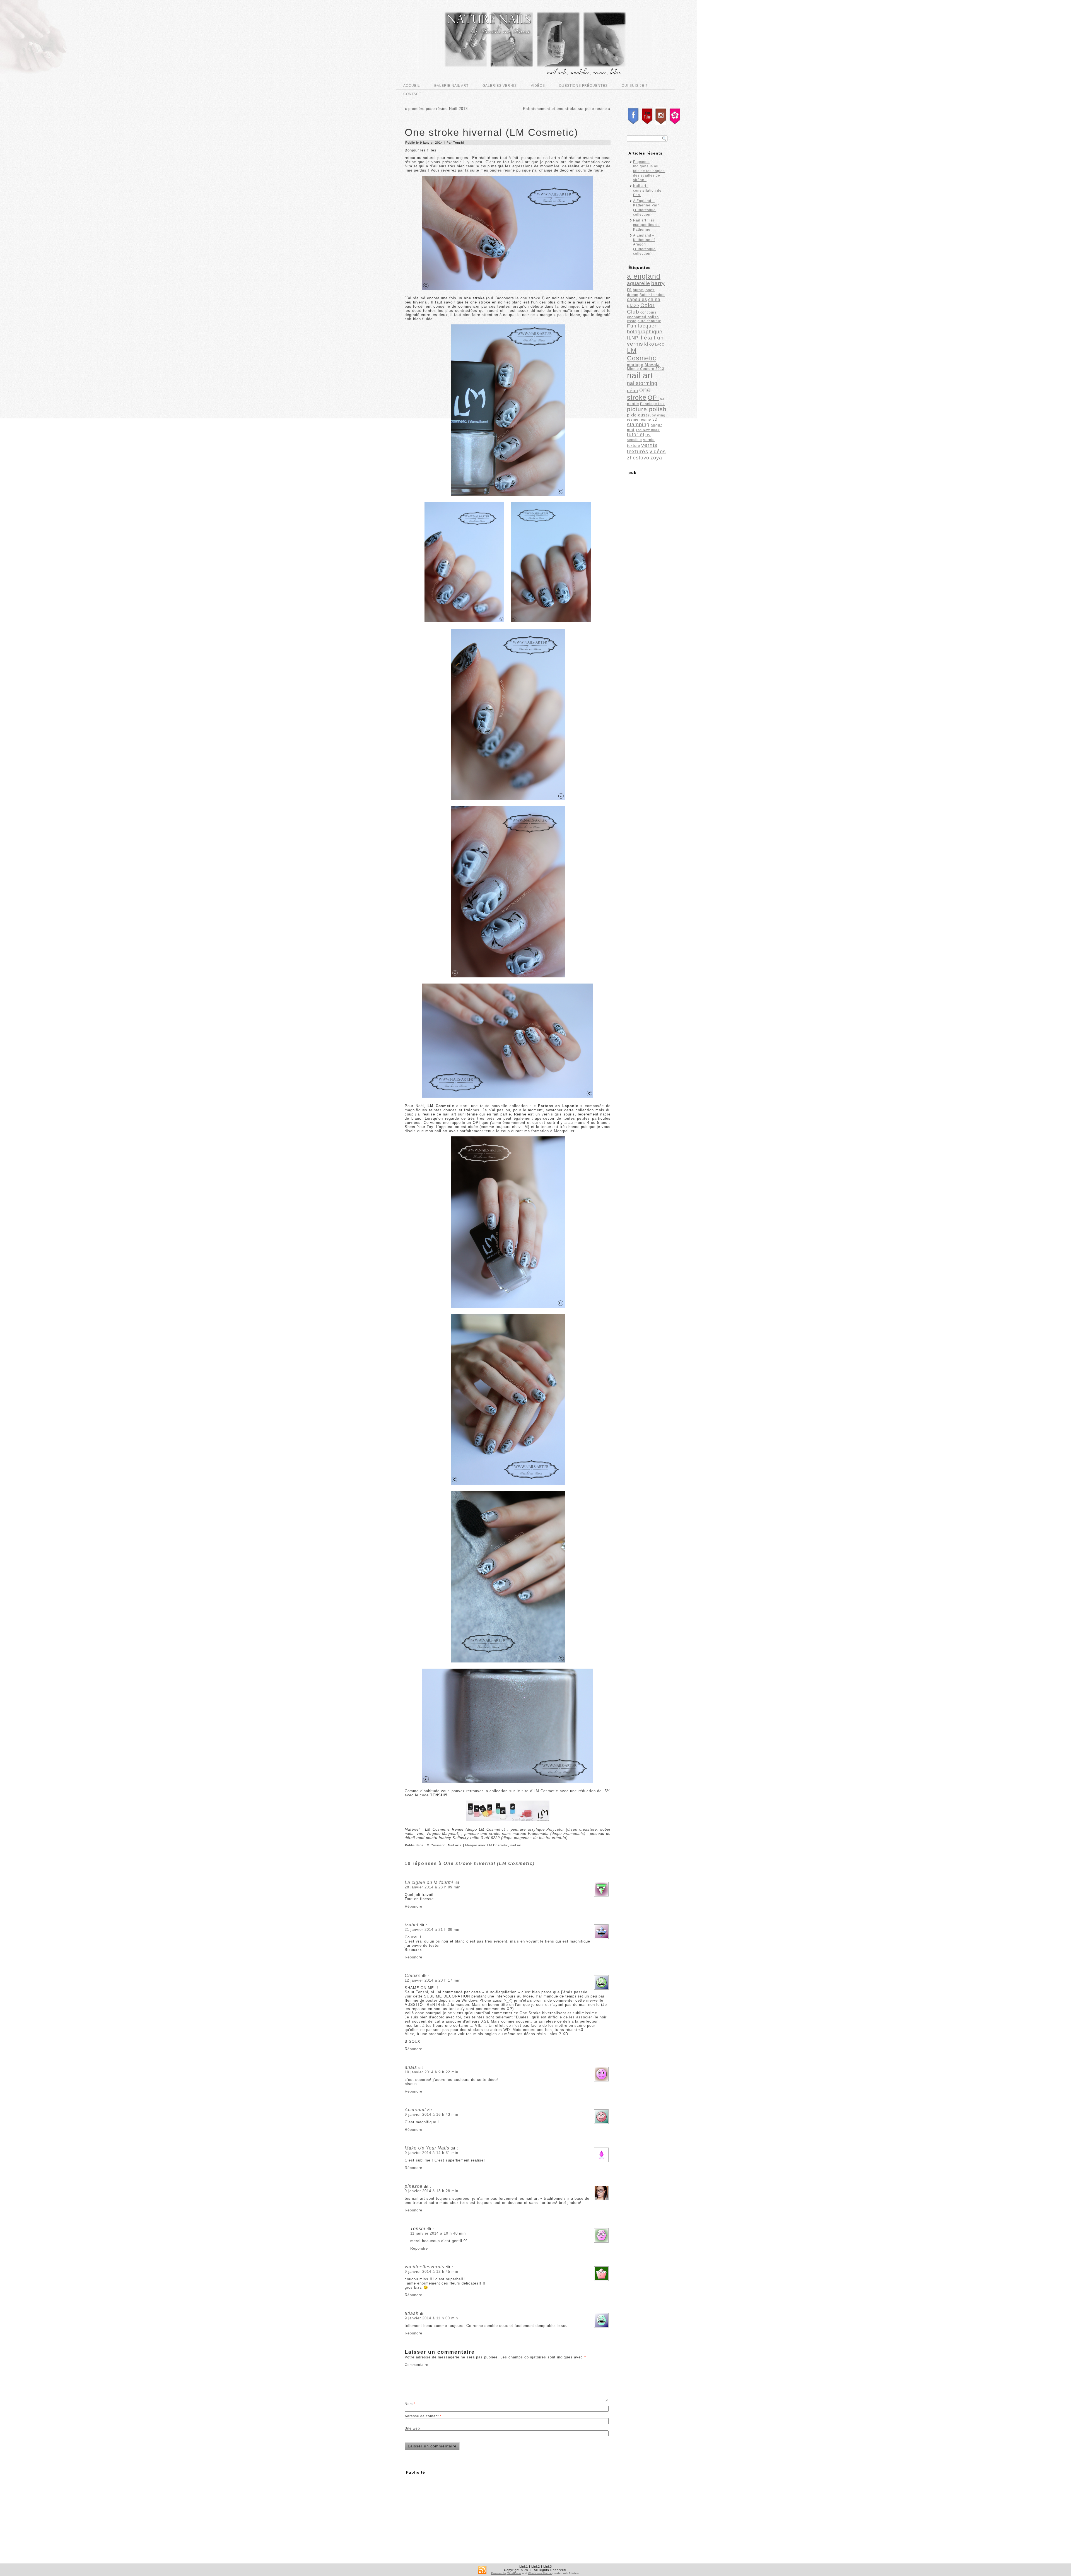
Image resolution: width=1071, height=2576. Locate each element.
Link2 (536, 2567)
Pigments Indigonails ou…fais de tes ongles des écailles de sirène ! (649, 171)
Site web (412, 2428)
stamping (638, 424)
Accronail (415, 2110)
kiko (649, 344)
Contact (412, 94)
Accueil (412, 86)
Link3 (548, 2567)
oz (662, 399)
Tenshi (459, 143)
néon (633, 391)
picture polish (647, 409)
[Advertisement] (451, 2516)
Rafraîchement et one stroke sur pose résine (565, 109)
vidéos (658, 452)
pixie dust (637, 415)
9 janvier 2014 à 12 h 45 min (431, 2272)
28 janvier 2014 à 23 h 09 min (433, 1887)
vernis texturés (642, 448)
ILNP (633, 338)
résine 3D (648, 419)
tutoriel (636, 435)
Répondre (413, 1906)
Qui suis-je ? (635, 86)
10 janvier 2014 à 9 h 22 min (431, 2072)
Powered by (499, 2573)
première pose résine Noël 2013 (438, 109)
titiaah (412, 2313)
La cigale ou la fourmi (429, 1882)
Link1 (524, 2567)
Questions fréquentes (583, 86)
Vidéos (538, 86)
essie (632, 321)
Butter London (652, 295)
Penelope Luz (652, 404)
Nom (410, 2404)
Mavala (652, 364)
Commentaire (417, 2365)
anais (411, 2067)
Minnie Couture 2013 (646, 369)
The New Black (648, 430)
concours (648, 312)
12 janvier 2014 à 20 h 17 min (433, 1980)
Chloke (413, 1976)
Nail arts (455, 1845)
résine (633, 419)
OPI (653, 398)
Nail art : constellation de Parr (647, 190)
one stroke (639, 394)
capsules (637, 299)
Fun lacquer (642, 326)
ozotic (633, 404)
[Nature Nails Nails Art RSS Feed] (482, 2570)
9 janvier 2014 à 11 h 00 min (431, 2318)
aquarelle (639, 283)
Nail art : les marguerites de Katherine (647, 225)
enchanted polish (643, 317)
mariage (635, 365)
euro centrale (649, 321)
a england (644, 276)
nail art (516, 1845)
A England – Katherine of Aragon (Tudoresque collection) (644, 244)
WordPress (514, 2573)
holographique (645, 332)
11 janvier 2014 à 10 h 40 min (438, 2233)
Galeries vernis (500, 86)
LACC (660, 344)
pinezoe (414, 2186)
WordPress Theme (540, 2573)
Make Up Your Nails (427, 2148)
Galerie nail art (451, 86)
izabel (412, 1925)
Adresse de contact (423, 2416)
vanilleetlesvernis (424, 2267)
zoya (656, 458)
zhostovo (638, 458)
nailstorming (642, 383)
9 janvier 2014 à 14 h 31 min (431, 2153)
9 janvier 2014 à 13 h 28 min (431, 2191)
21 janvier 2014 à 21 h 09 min (433, 1930)
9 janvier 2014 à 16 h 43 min (431, 2114)
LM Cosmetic (435, 1845)
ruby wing (657, 415)
